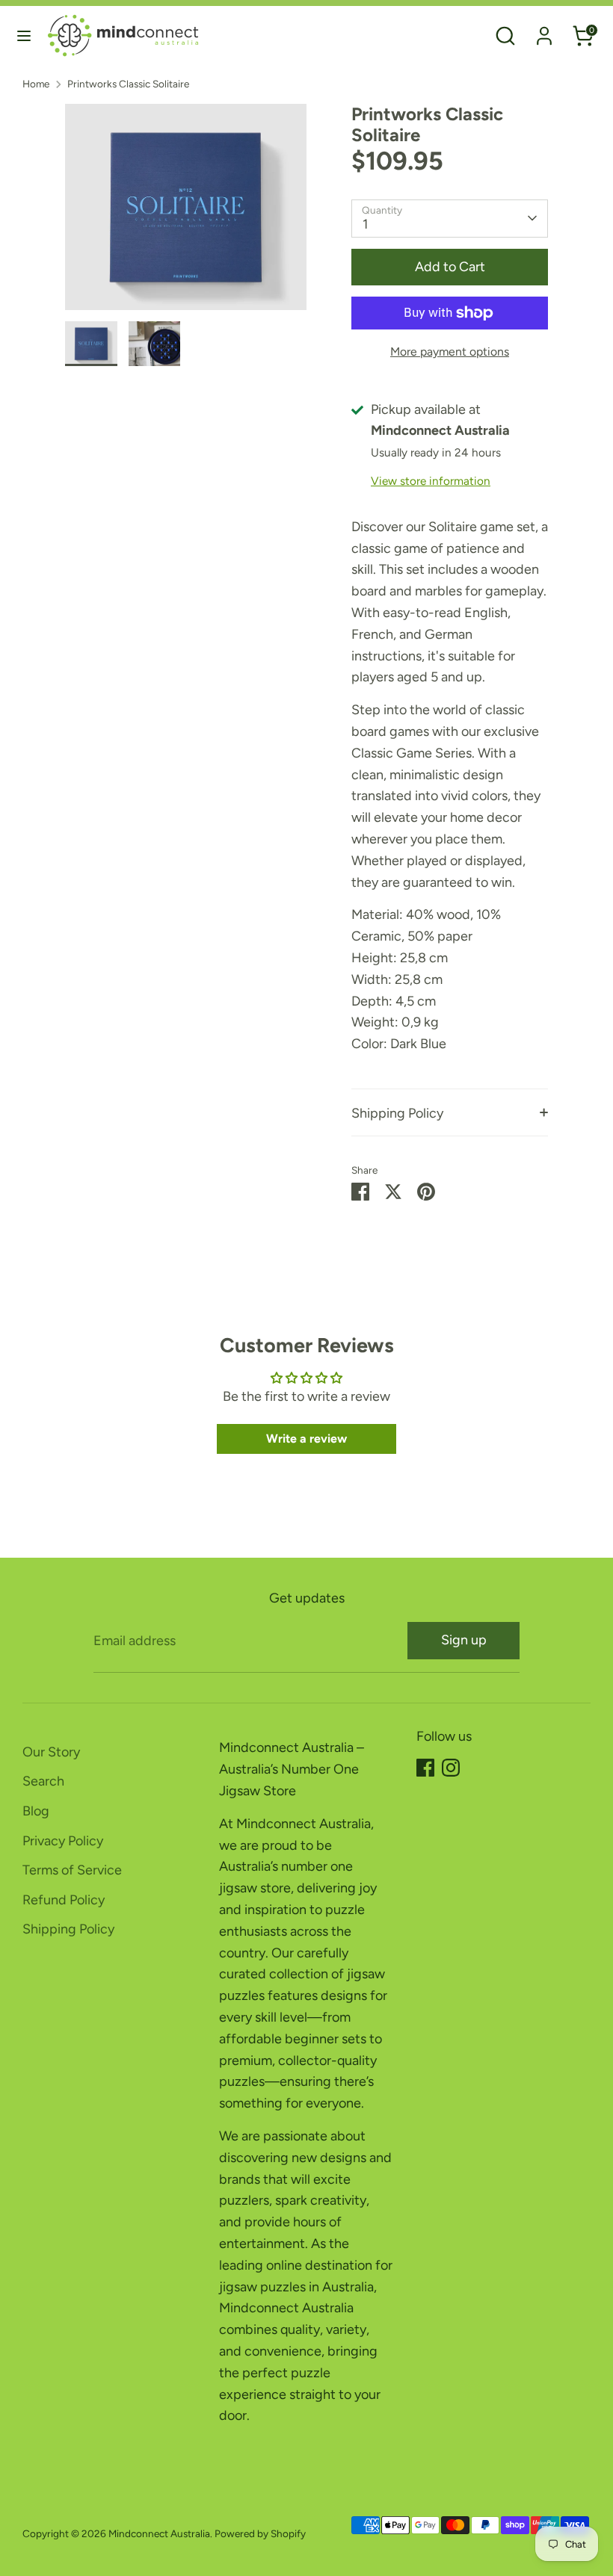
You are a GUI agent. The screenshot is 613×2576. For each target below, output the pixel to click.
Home (36, 84)
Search (43, 1781)
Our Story (51, 1752)
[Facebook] (425, 1768)
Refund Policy (64, 1900)
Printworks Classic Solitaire (128, 84)
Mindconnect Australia (159, 2533)
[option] (186, 213)
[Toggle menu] (24, 35)
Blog (36, 1811)
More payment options (450, 352)
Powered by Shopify (260, 2533)
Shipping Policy (397, 1113)
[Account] (544, 31)
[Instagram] (451, 1768)
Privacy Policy (63, 1841)
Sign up (464, 1640)
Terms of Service (72, 1870)
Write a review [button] (306, 1439)
